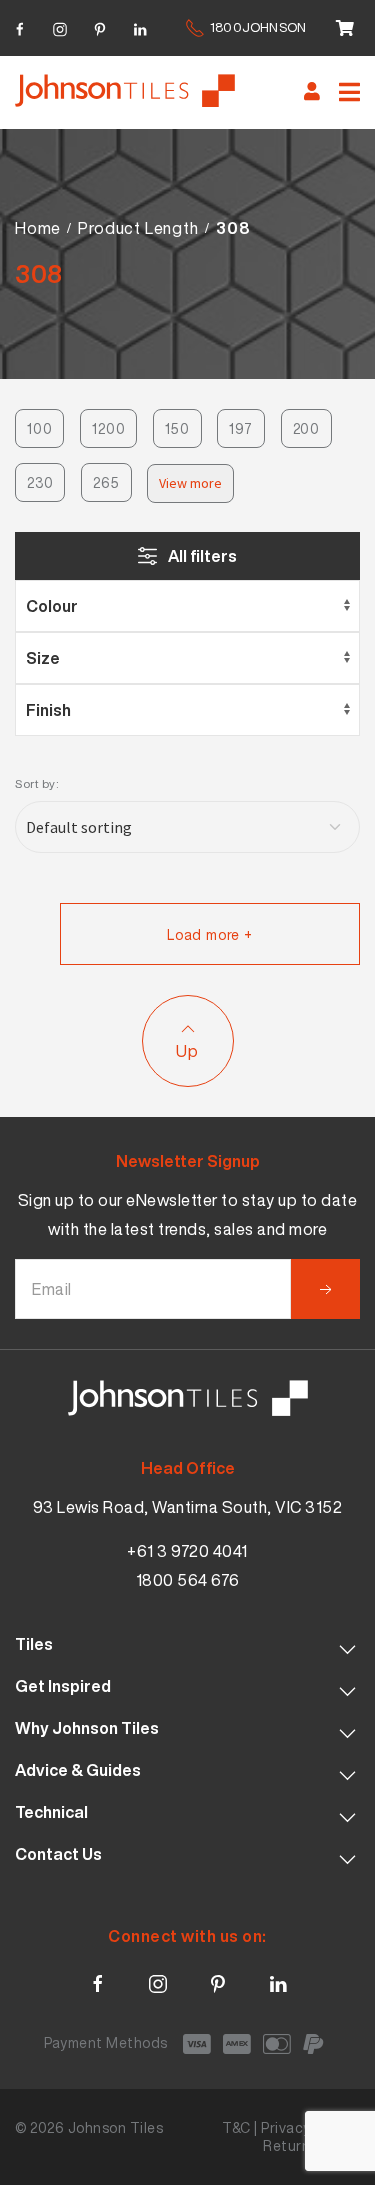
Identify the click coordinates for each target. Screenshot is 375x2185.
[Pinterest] (100, 26)
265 (106, 482)
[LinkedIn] (140, 26)
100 (39, 428)
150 (177, 428)
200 (306, 428)
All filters (202, 556)
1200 (108, 428)
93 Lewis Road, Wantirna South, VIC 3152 (188, 1507)
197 (240, 428)
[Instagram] (60, 26)
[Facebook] (20, 26)
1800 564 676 (188, 1580)
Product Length (138, 228)
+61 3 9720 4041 (187, 1551)
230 (40, 482)
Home (38, 228)
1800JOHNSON (258, 27)
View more (190, 483)
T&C (236, 2127)
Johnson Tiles (116, 2127)
